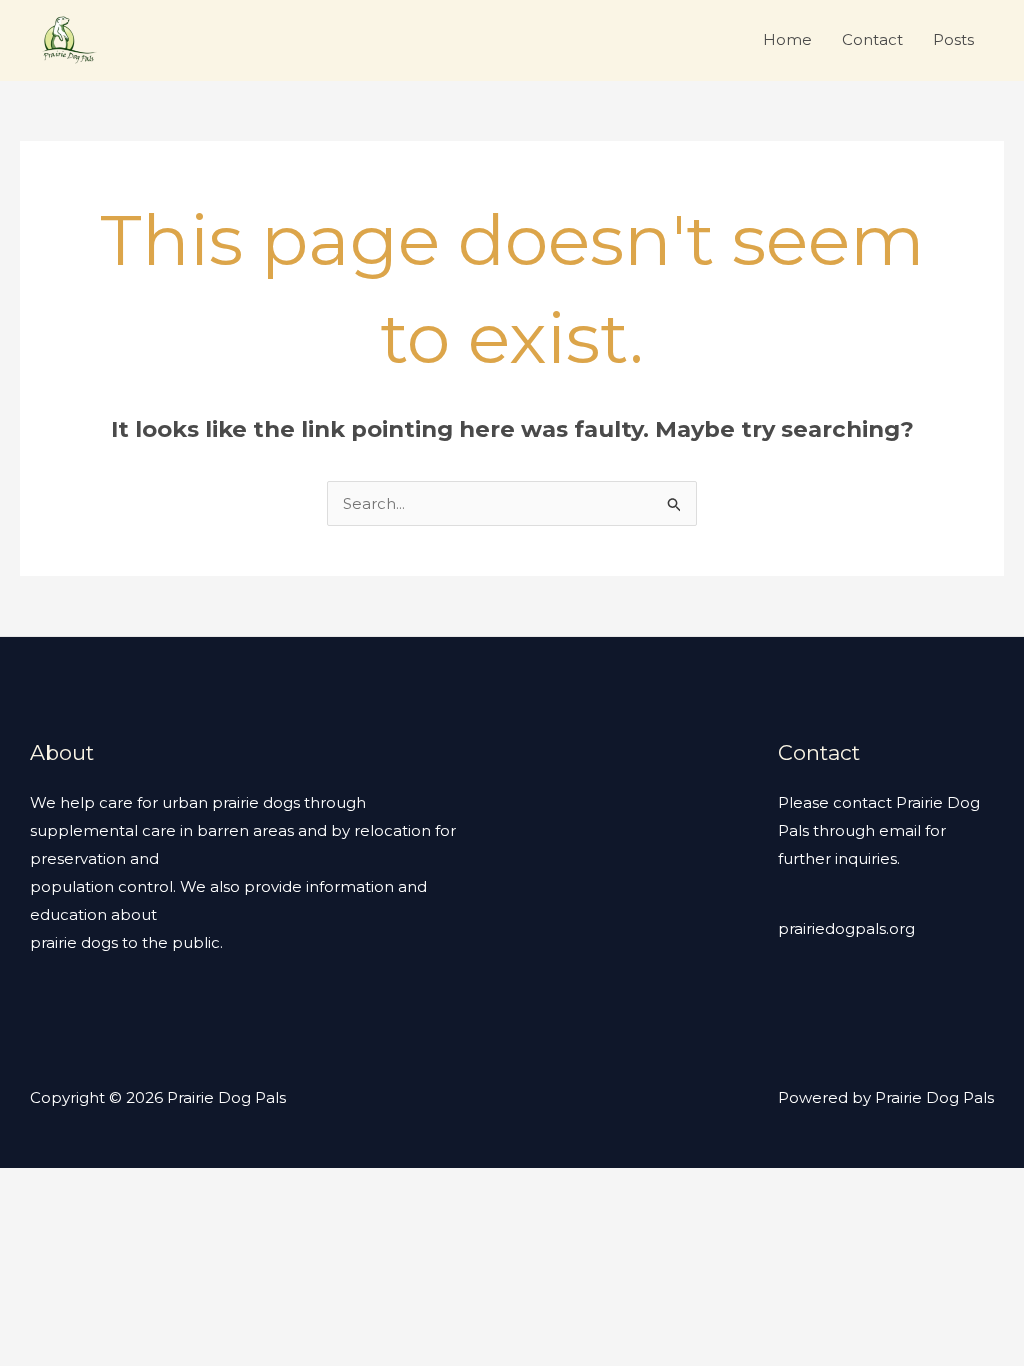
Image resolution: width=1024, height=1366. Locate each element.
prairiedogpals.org (846, 928)
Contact (872, 39)
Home (787, 39)
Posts (953, 39)
